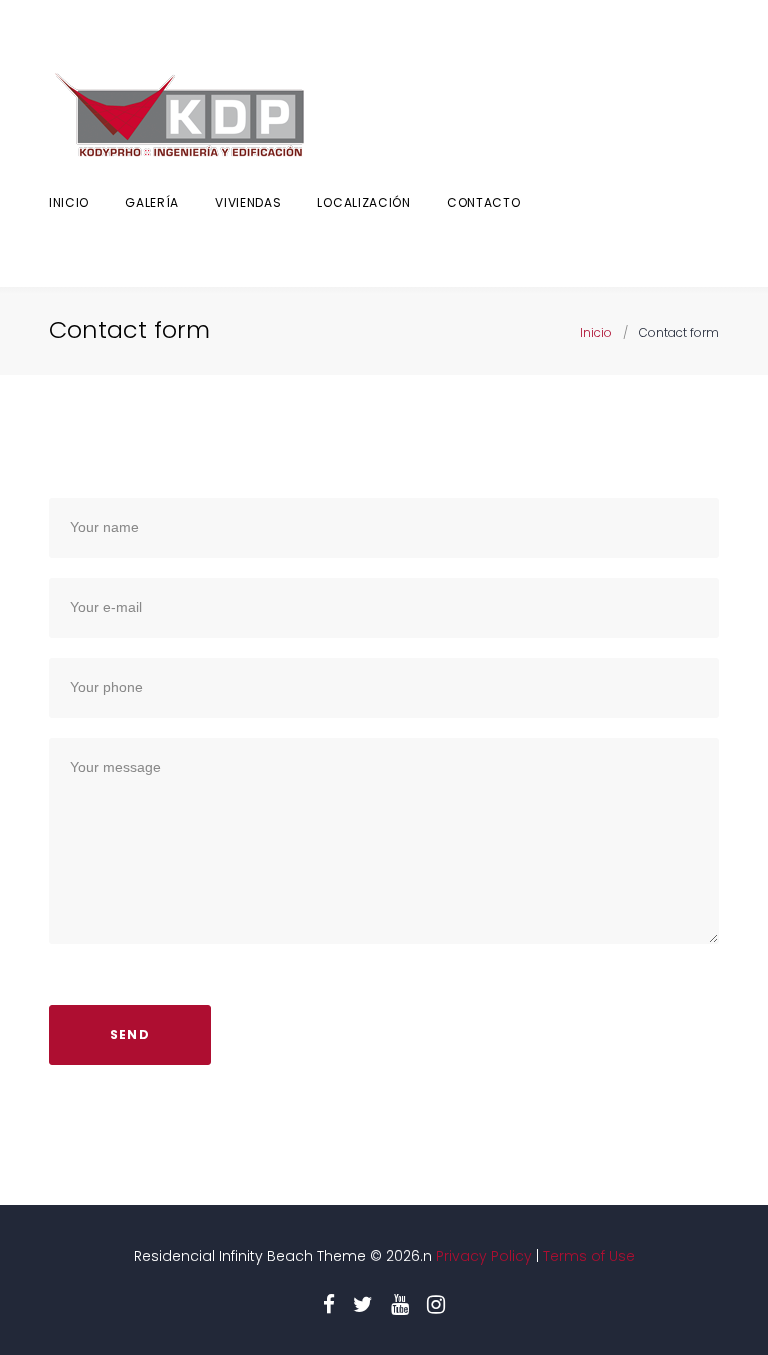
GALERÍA (152, 202)
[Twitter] (363, 1305)
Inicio (69, 202)
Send (130, 1034)
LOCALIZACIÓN (363, 202)
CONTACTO (484, 202)
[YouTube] (400, 1305)
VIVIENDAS (248, 202)
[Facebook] (329, 1305)
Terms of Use (589, 1256)
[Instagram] (436, 1305)
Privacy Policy (482, 1256)
